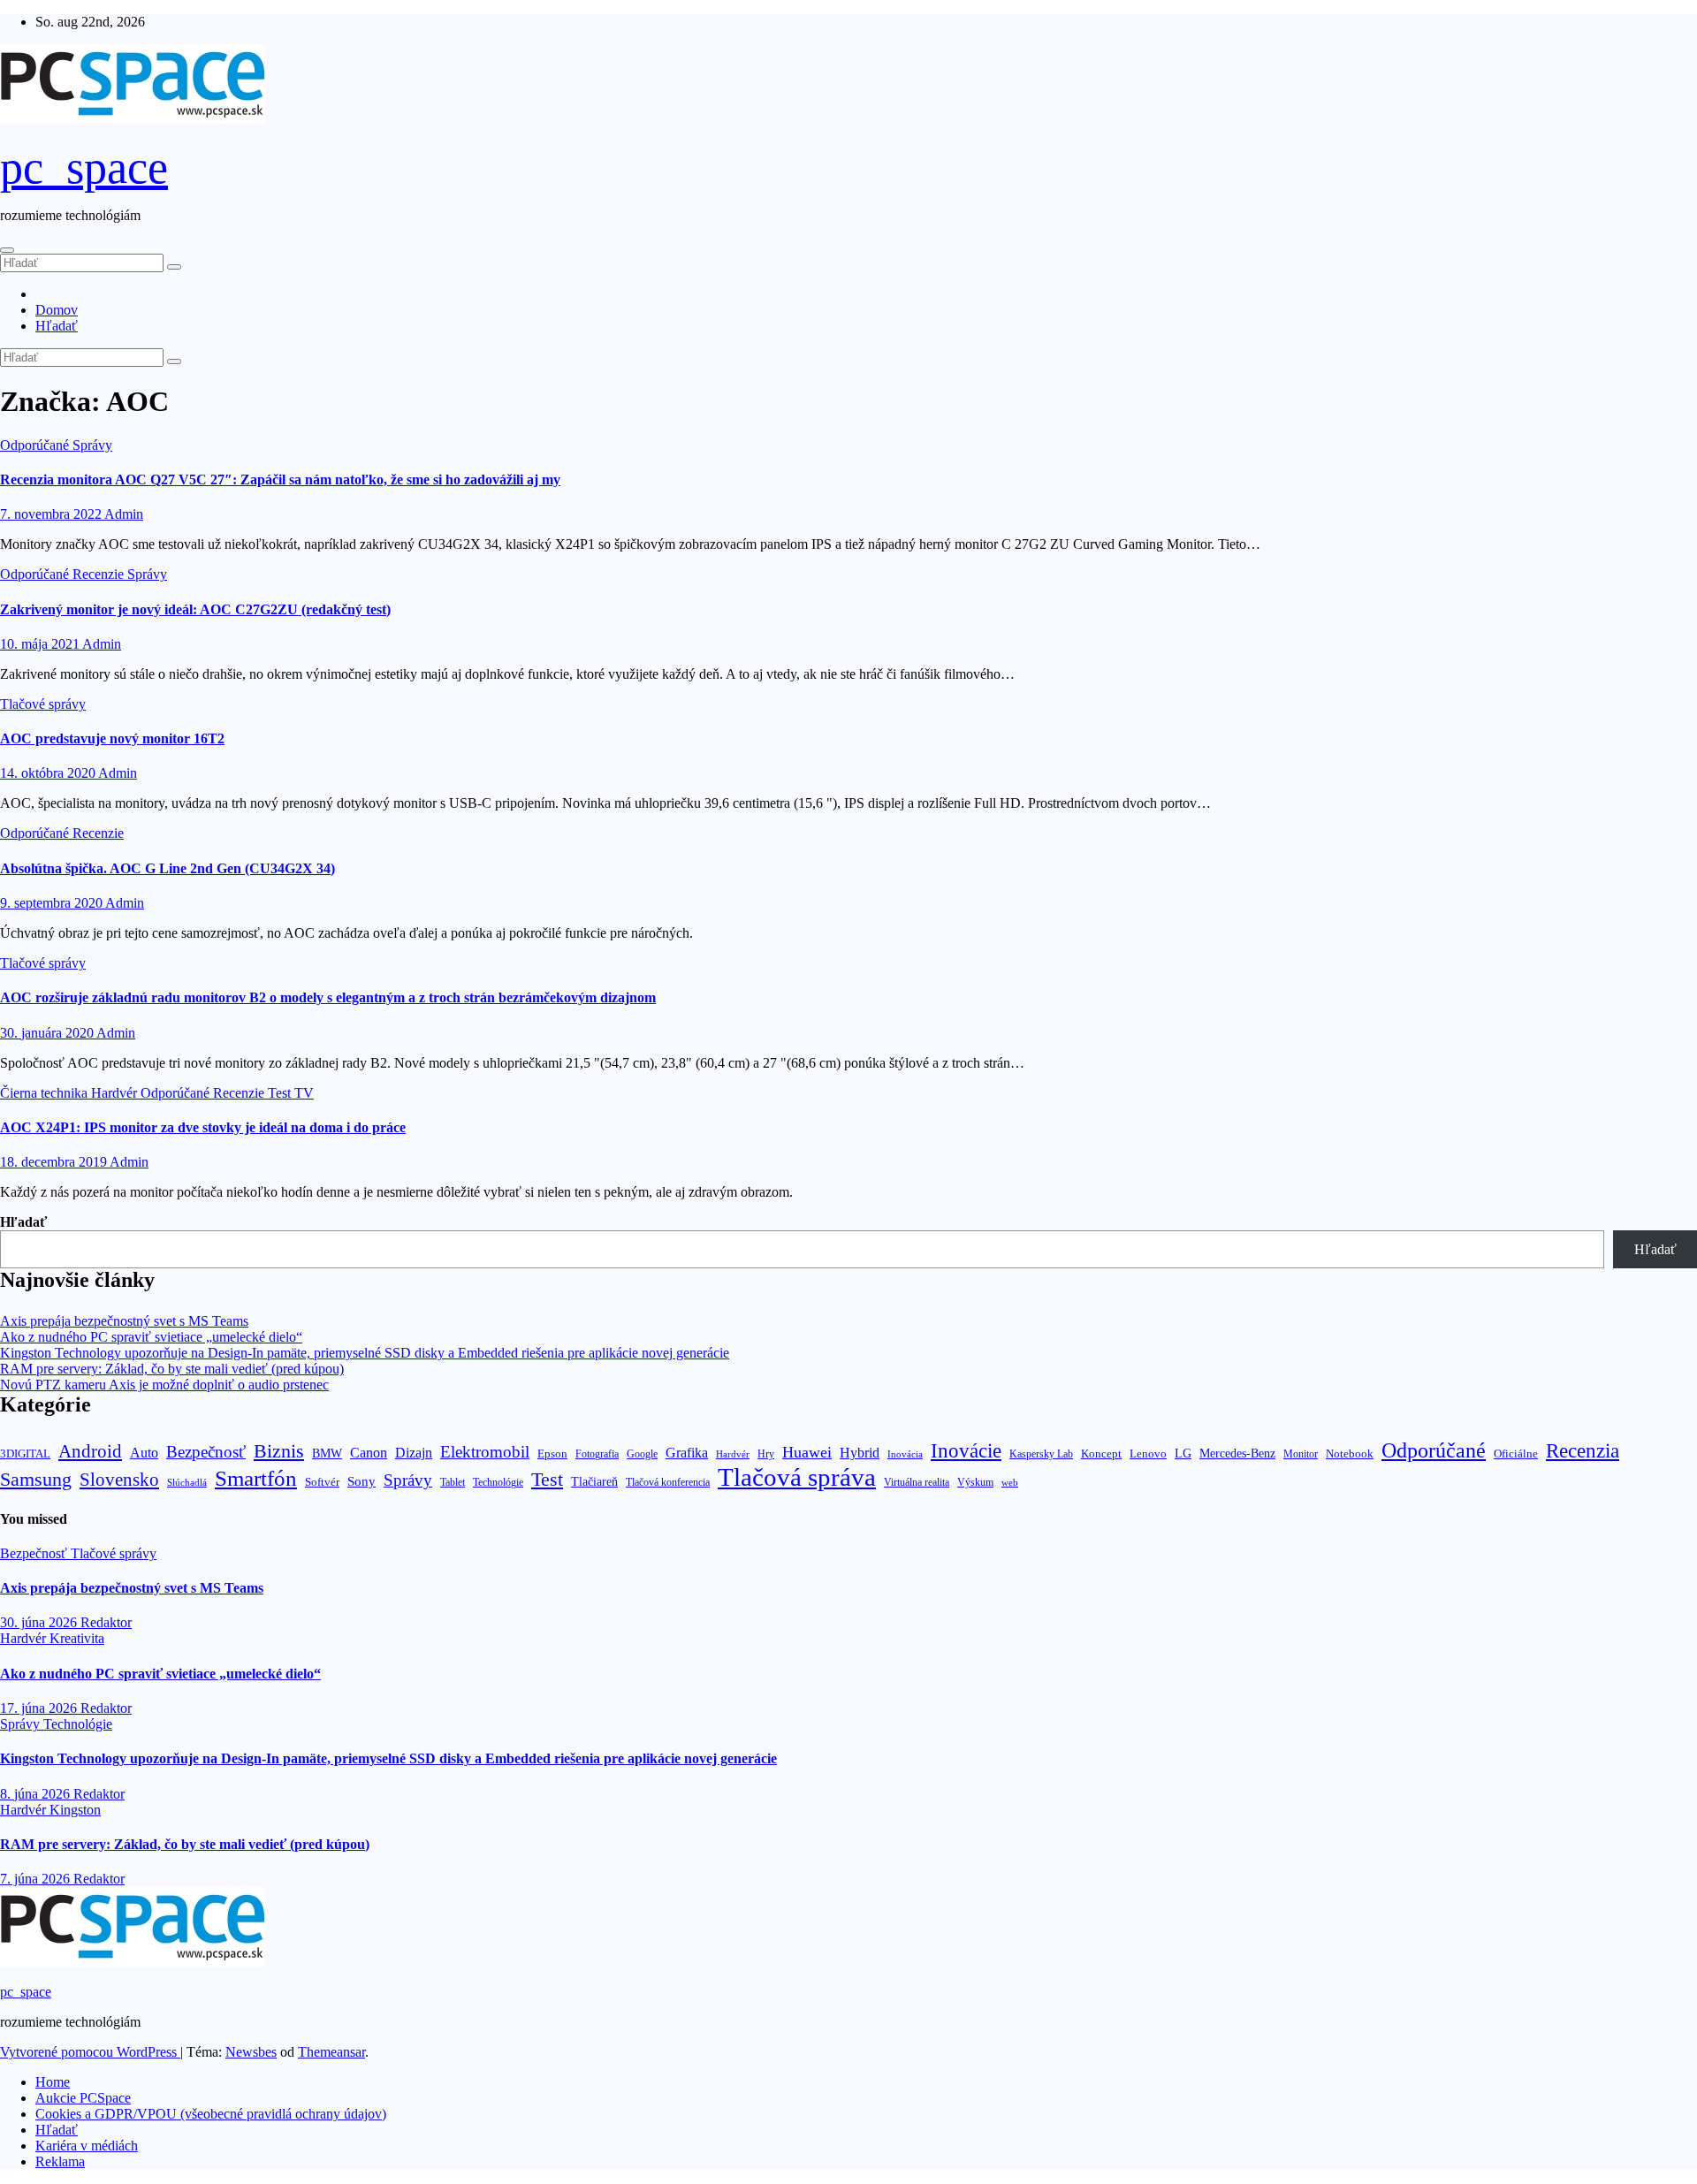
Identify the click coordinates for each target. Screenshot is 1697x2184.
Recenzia (1583, 1451)
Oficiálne (1516, 1453)
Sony (361, 1481)
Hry (766, 1454)
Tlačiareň (594, 1482)
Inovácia (905, 1454)
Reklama (60, 2161)
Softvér (322, 1482)
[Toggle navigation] (7, 250)
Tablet (453, 1482)
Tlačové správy (43, 704)
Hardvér (116, 1093)
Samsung (36, 1479)
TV (304, 1093)
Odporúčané (36, 445)
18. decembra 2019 (55, 1162)
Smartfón (256, 1478)
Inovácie (966, 1450)
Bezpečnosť (206, 1452)
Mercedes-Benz (1237, 1453)
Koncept (1101, 1453)
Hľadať (57, 326)
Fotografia (597, 1454)
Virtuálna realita (917, 1483)
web (1010, 1482)
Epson (552, 1453)
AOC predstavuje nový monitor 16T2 (112, 738)
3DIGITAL (25, 1453)
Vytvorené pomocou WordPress (90, 2052)
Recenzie (100, 574)
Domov (57, 310)
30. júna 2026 (40, 1622)
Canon (369, 1453)
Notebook (1350, 1454)
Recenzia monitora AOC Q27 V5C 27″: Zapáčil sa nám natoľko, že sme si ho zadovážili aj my (280, 479)
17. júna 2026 (40, 1708)
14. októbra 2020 (49, 773)
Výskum (975, 1482)
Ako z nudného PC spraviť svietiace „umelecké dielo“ (151, 1337)
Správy (92, 445)
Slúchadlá (187, 1482)
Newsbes (251, 2052)
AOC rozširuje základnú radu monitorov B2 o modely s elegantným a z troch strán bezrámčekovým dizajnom (328, 997)
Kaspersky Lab (1041, 1454)
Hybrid (860, 1453)
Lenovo (1148, 1454)
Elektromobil (485, 1452)
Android (90, 1451)
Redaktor (106, 1622)
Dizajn (414, 1453)
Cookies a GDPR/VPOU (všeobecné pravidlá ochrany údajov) (211, 2114)
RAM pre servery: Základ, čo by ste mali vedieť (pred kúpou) (172, 1369)
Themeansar (331, 2052)
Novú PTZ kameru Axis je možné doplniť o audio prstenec (164, 1385)
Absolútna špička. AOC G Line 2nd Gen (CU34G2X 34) (167, 868)
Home (53, 2082)
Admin (124, 514)
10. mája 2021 (41, 644)
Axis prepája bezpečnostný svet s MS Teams (124, 1321)
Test (281, 1093)
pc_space (84, 167)
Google (642, 1454)
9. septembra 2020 (53, 903)
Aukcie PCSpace (83, 2098)
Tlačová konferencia (668, 1483)
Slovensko (119, 1480)
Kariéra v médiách (87, 2146)
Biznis (279, 1451)
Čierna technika (46, 1093)
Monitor (1301, 1454)
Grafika (687, 1453)
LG (1183, 1453)
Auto (144, 1453)
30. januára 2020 (48, 1033)
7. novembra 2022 (52, 514)
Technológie (498, 1482)
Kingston (75, 1810)
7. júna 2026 (37, 1879)
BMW (327, 1453)
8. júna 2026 (37, 1794)
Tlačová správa (797, 1477)
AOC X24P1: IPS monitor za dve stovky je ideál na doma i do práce (203, 1127)
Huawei (807, 1452)
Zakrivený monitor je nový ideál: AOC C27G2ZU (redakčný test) (195, 609)
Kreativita (77, 1638)
